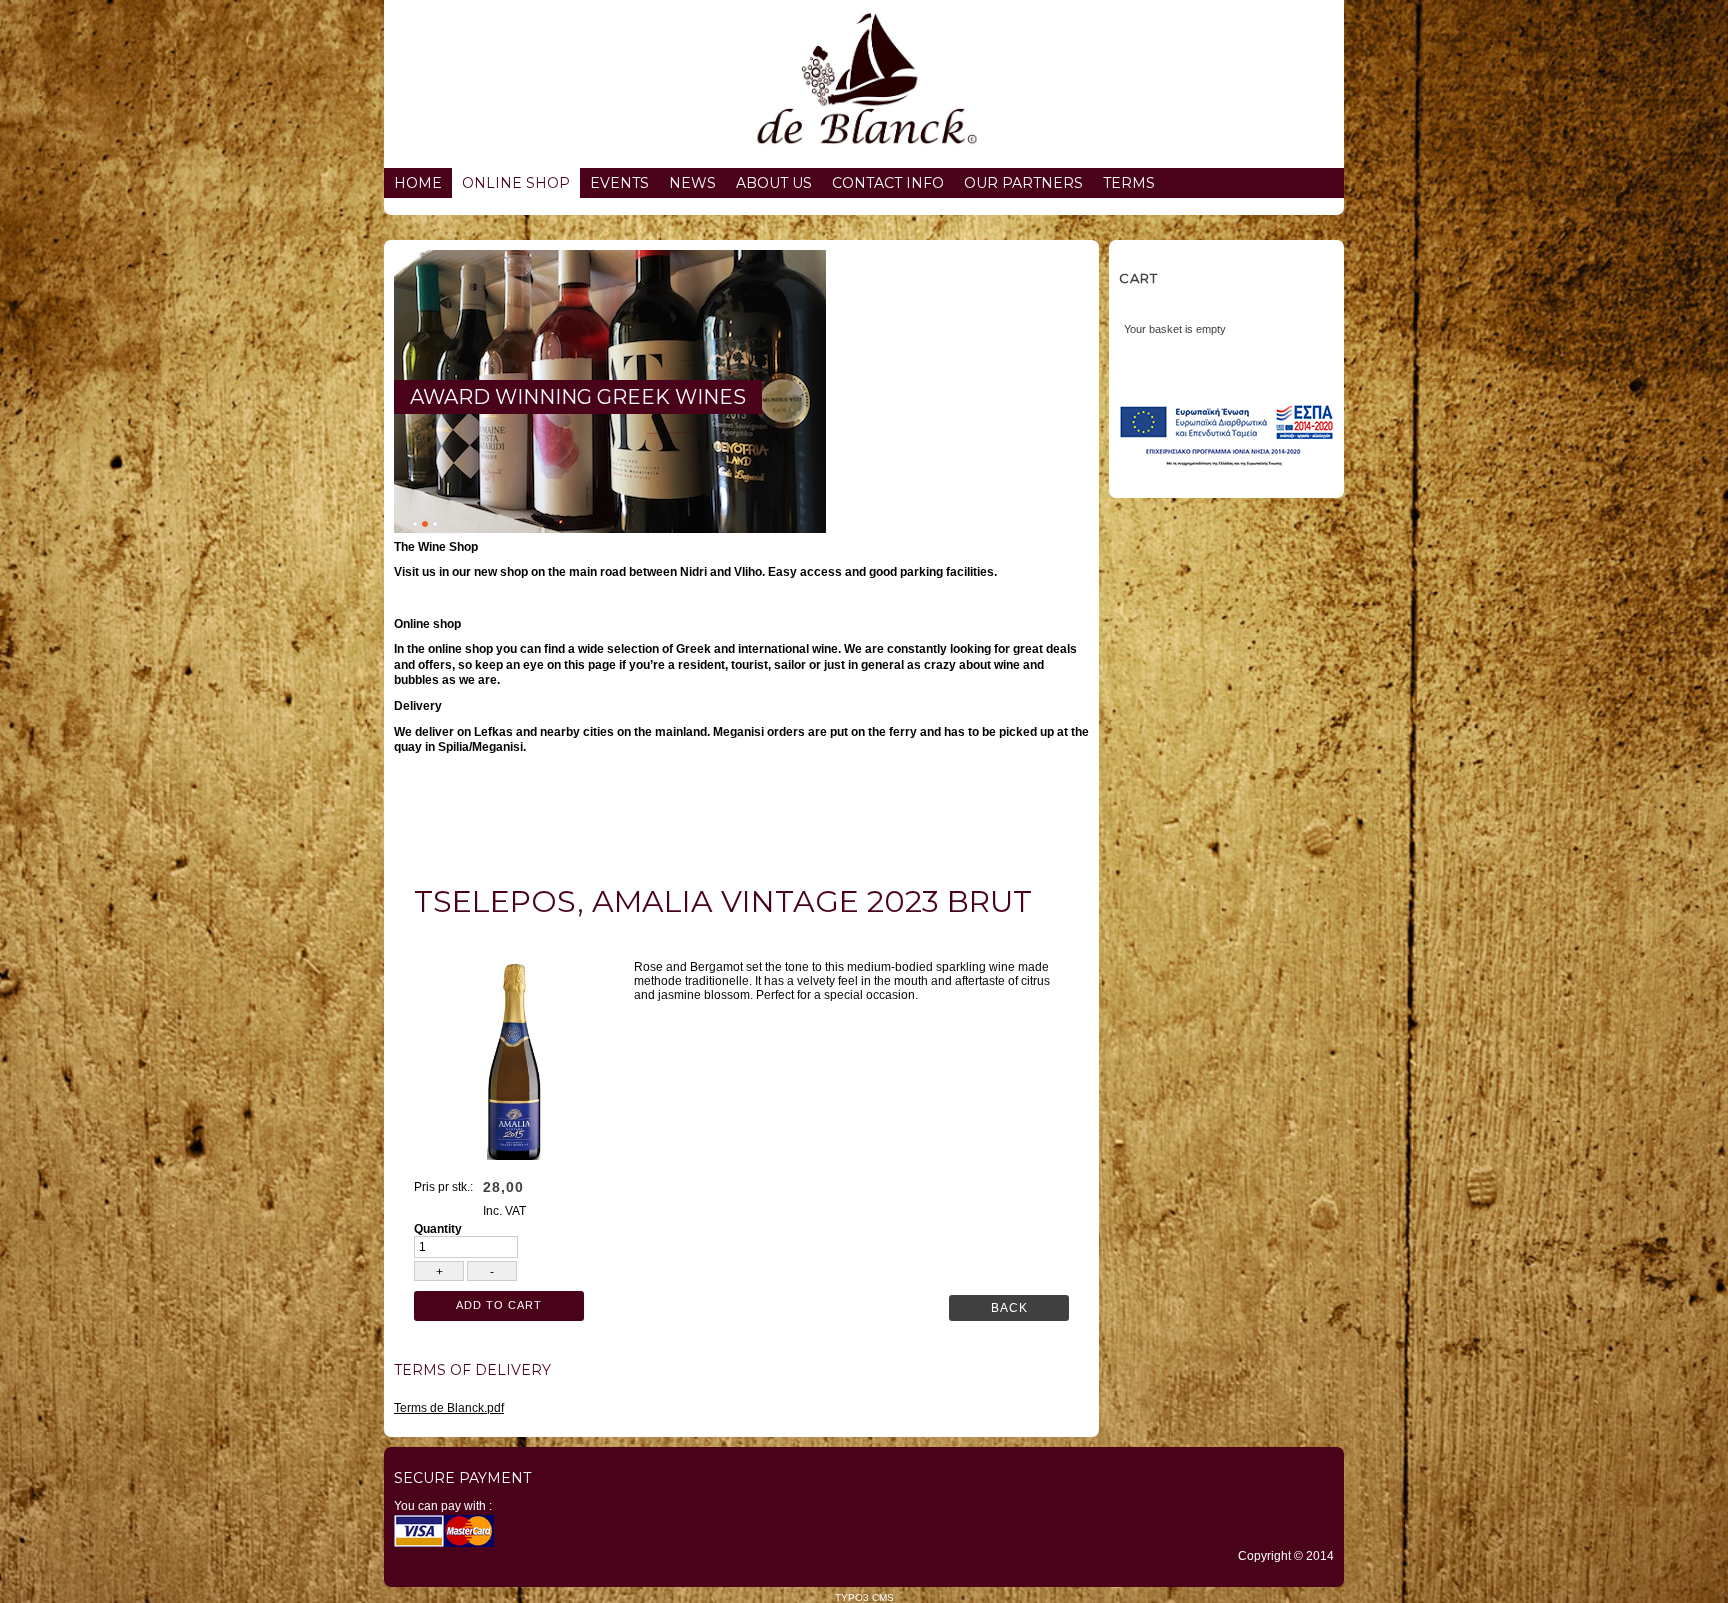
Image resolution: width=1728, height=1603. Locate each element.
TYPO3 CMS (864, 1597)
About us (774, 183)
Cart (1138, 278)
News (692, 183)
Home (418, 183)
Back (1009, 1308)
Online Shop (516, 183)
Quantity (438, 1229)
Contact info (888, 183)
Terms (1129, 183)
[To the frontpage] (864, 84)
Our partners (1023, 183)
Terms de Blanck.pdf (449, 1408)
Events (619, 183)
